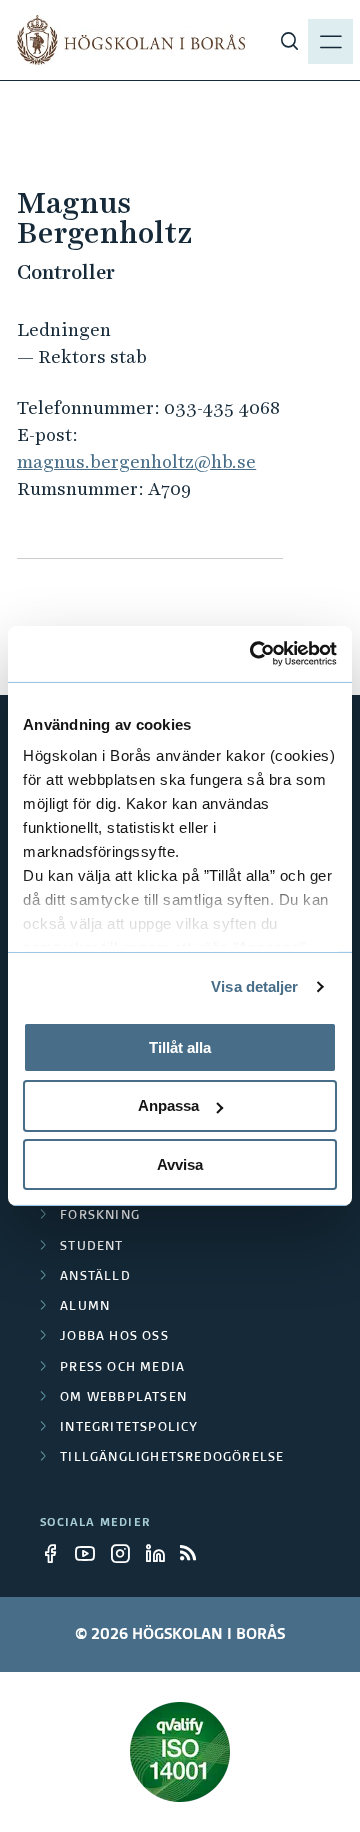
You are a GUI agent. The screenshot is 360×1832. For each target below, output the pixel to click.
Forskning (100, 1216)
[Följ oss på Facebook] (56, 1553)
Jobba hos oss (114, 1337)
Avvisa (180, 1164)
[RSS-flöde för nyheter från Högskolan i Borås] (196, 1553)
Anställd (95, 1277)
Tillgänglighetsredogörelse (172, 1458)
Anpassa (168, 1105)
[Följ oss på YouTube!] (91, 1553)
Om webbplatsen (123, 1398)
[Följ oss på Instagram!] (126, 1553)
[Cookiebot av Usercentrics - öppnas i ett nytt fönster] (254, 654)
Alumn (85, 1307)
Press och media (122, 1368)
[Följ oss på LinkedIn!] (161, 1553)
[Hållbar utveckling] (180, 1752)
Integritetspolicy (129, 1428)
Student (91, 1247)
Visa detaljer (254, 986)
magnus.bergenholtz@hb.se (136, 461)
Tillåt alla (180, 1046)
